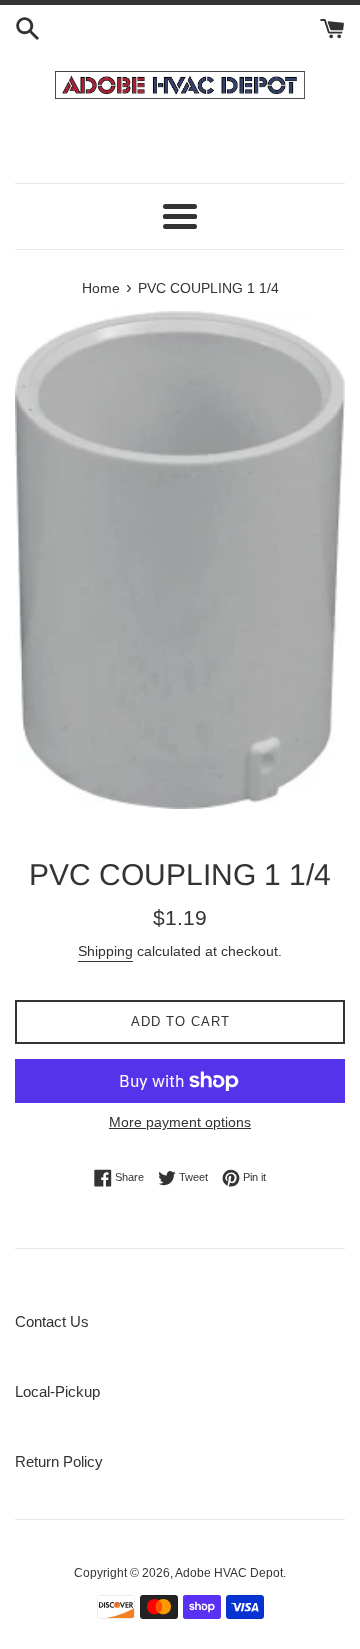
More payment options (180, 1122)
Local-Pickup (57, 1391)
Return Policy (59, 1461)
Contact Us (52, 1321)
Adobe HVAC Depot (229, 1573)
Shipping (105, 951)
